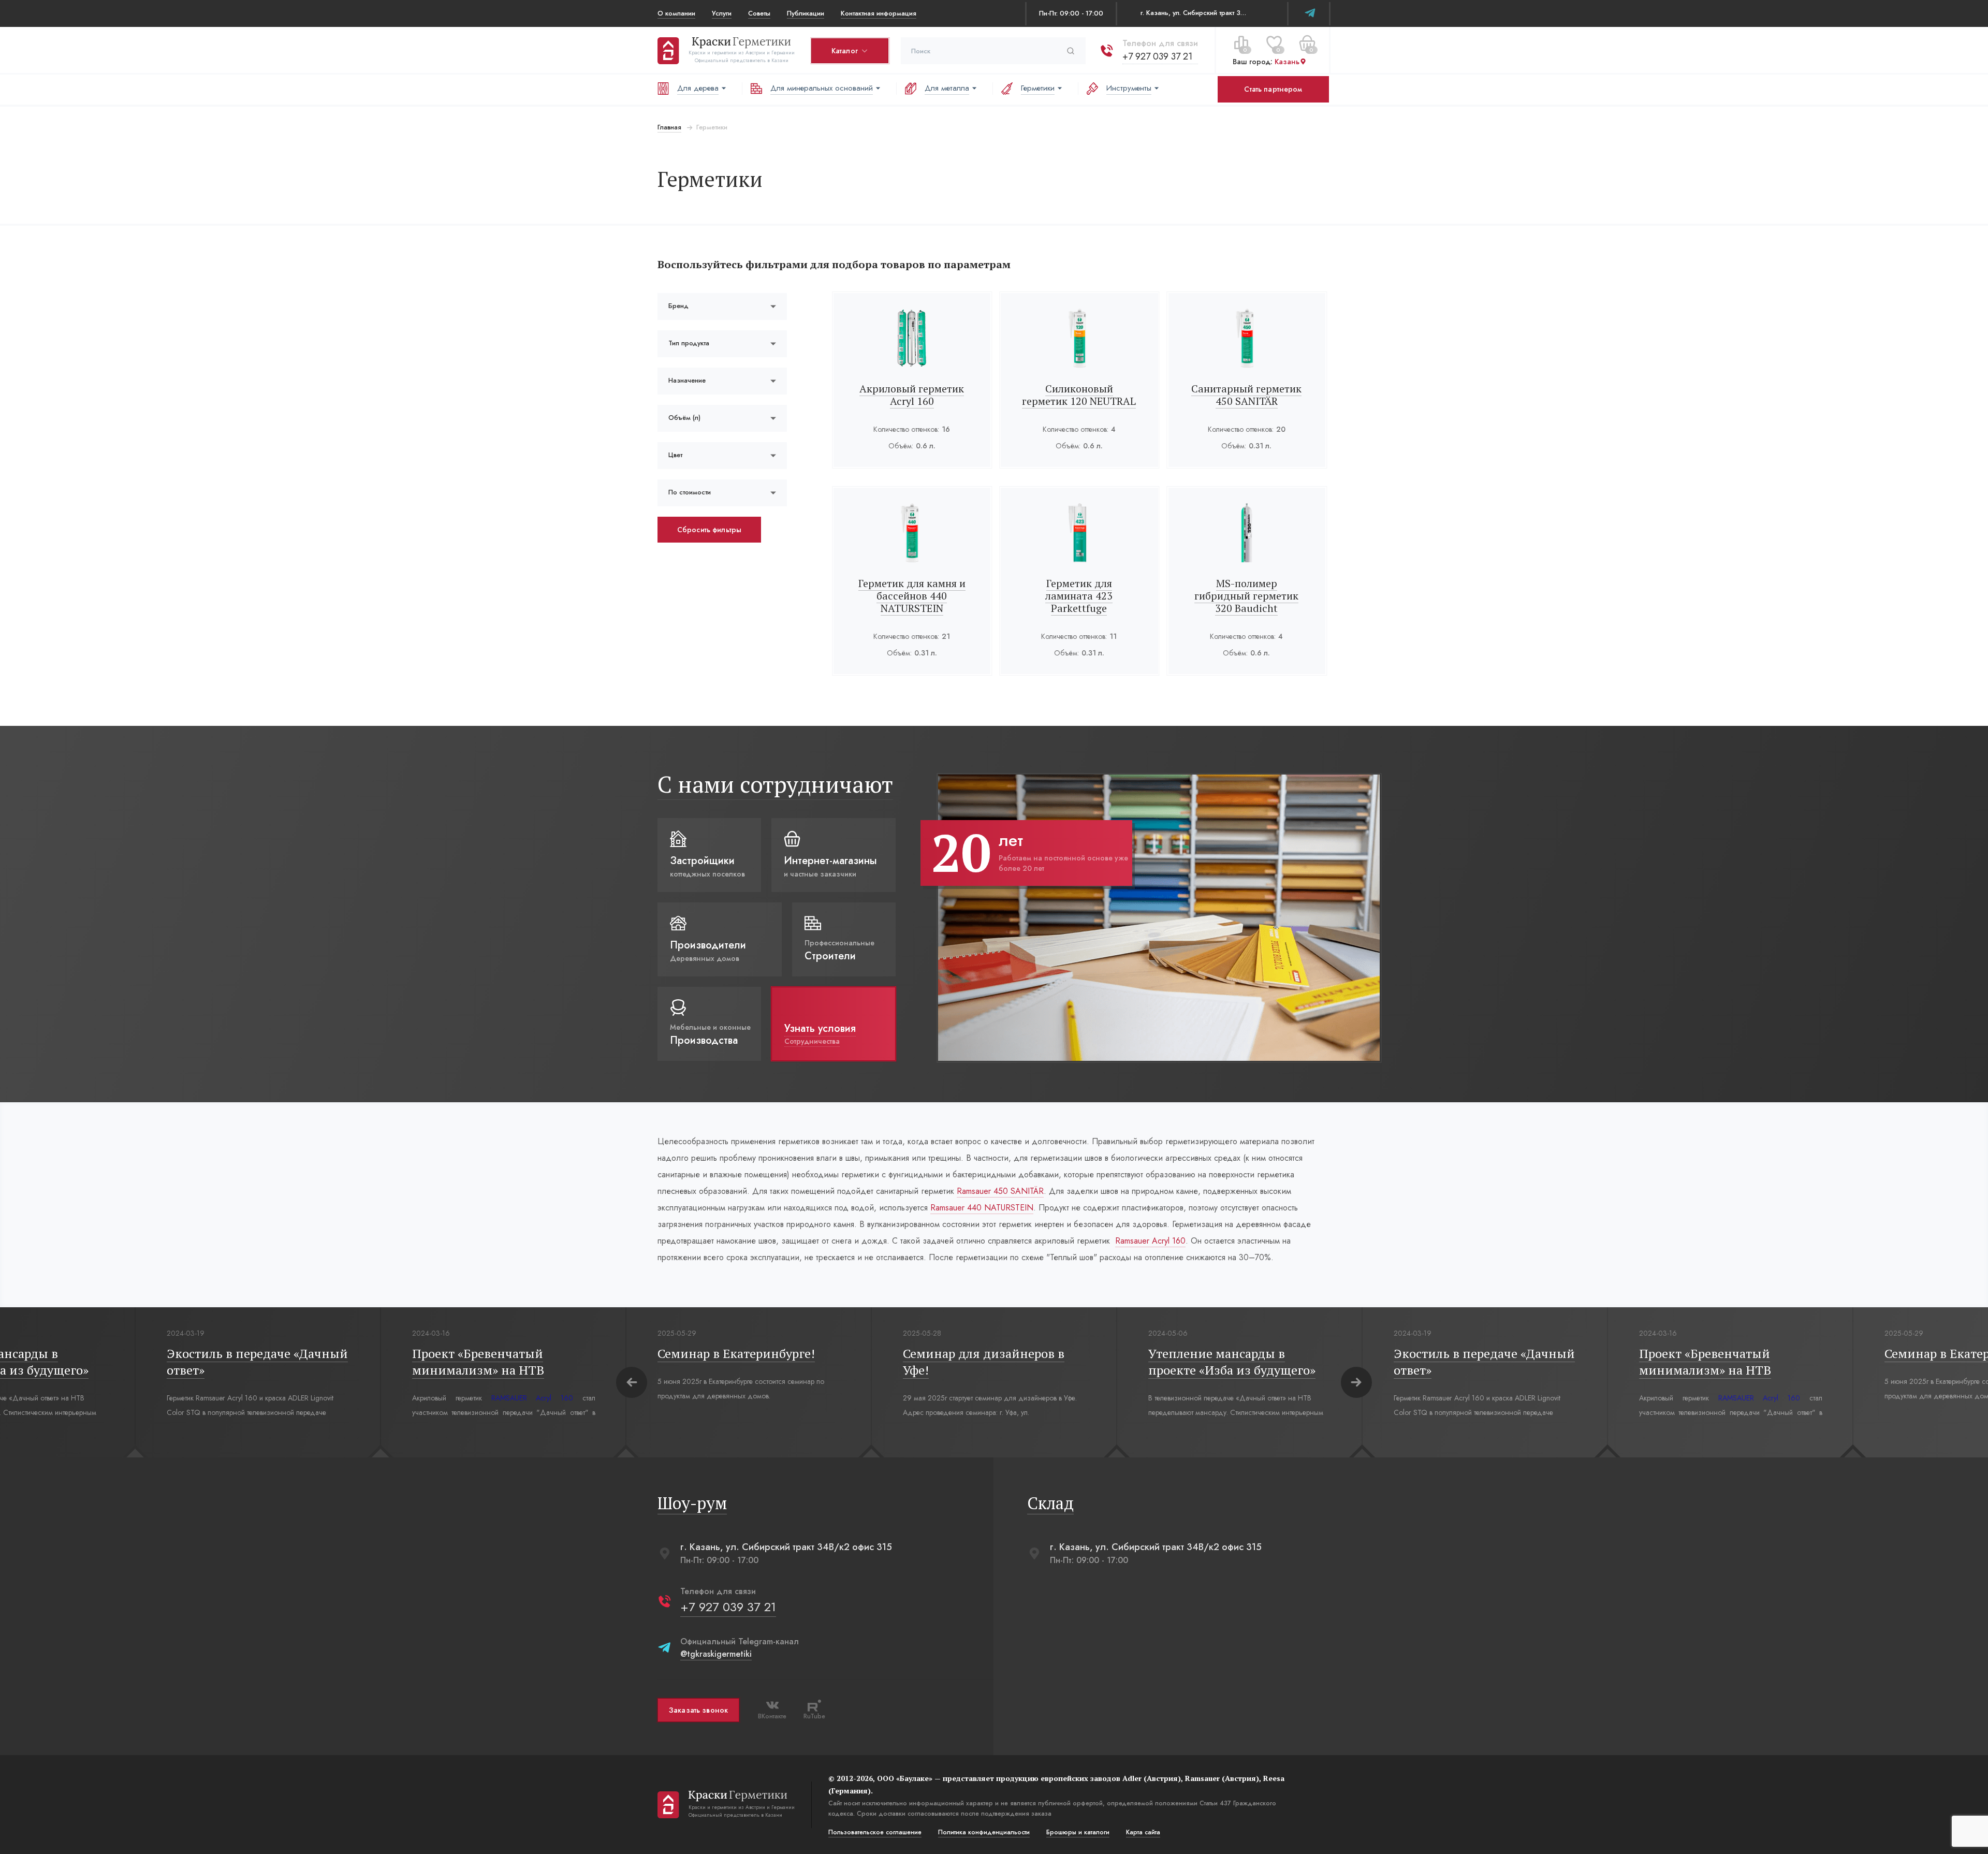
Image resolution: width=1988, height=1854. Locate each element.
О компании (676, 13)
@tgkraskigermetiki (716, 1654)
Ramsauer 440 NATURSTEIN (982, 1208)
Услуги (722, 13)
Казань (1287, 62)
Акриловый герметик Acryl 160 (912, 395)
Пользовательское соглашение (875, 1832)
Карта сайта (1143, 1832)
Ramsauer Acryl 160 (1150, 1241)
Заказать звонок (698, 1710)
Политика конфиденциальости (984, 1832)
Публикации (806, 13)
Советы (759, 13)
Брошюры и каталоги (1078, 1832)
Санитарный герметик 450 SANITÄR (1246, 395)
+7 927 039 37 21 (1157, 56)
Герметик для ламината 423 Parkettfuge (1079, 596)
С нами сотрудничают (775, 784)
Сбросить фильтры (709, 530)
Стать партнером (1273, 89)
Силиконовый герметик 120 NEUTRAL (1079, 395)
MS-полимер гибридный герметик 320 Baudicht (1246, 596)
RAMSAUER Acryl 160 (532, 1398)
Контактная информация (879, 13)
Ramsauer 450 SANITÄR (1000, 1191)
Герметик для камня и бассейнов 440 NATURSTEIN (912, 596)
